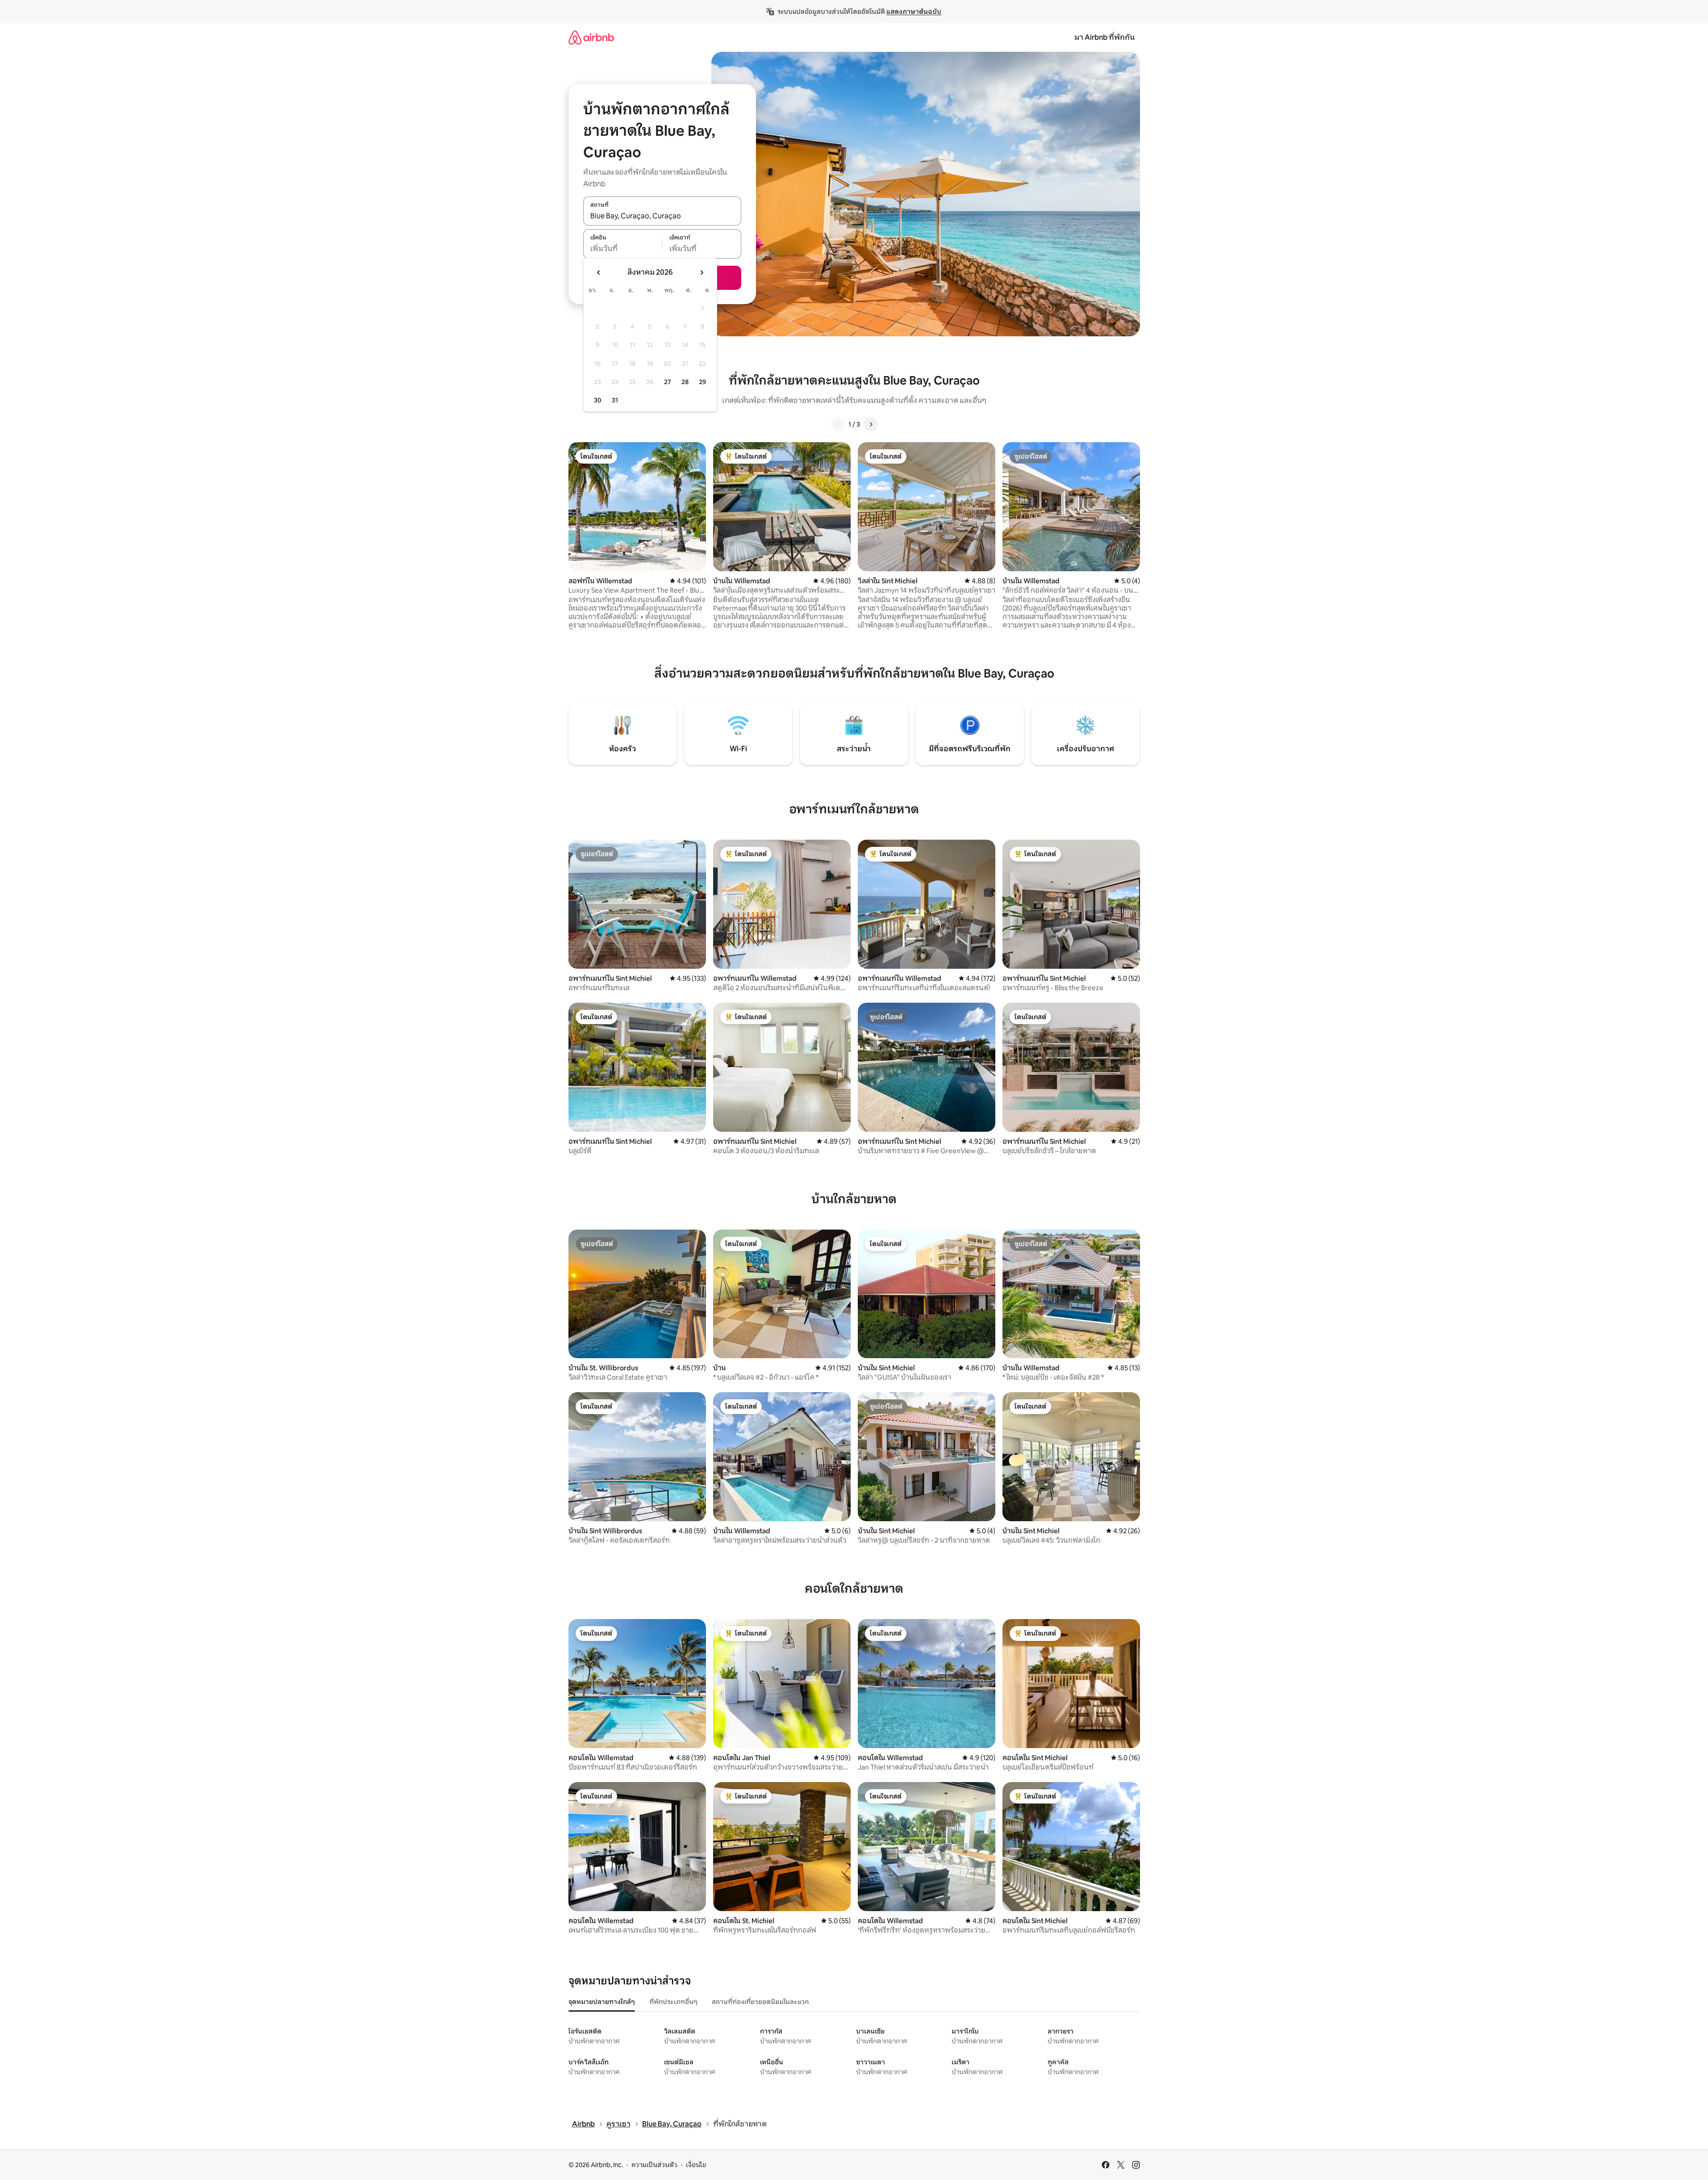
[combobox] (662, 216)
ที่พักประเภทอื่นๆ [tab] (673, 2002)
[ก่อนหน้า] (838, 424)
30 (598, 400)
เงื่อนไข (696, 2165)
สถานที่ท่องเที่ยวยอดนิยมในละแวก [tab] (760, 2002)
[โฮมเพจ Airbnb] (591, 37)
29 (702, 382)
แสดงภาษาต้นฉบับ (914, 12)
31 (615, 400)
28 (685, 382)
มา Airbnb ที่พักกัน (1105, 37)
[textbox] (623, 249)
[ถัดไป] (871, 424)
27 (668, 382)
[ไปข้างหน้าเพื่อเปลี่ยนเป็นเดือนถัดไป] (702, 272)
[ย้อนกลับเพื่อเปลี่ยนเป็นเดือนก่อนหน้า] (599, 272)
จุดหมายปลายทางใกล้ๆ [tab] (602, 2002)
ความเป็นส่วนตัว (654, 2165)
